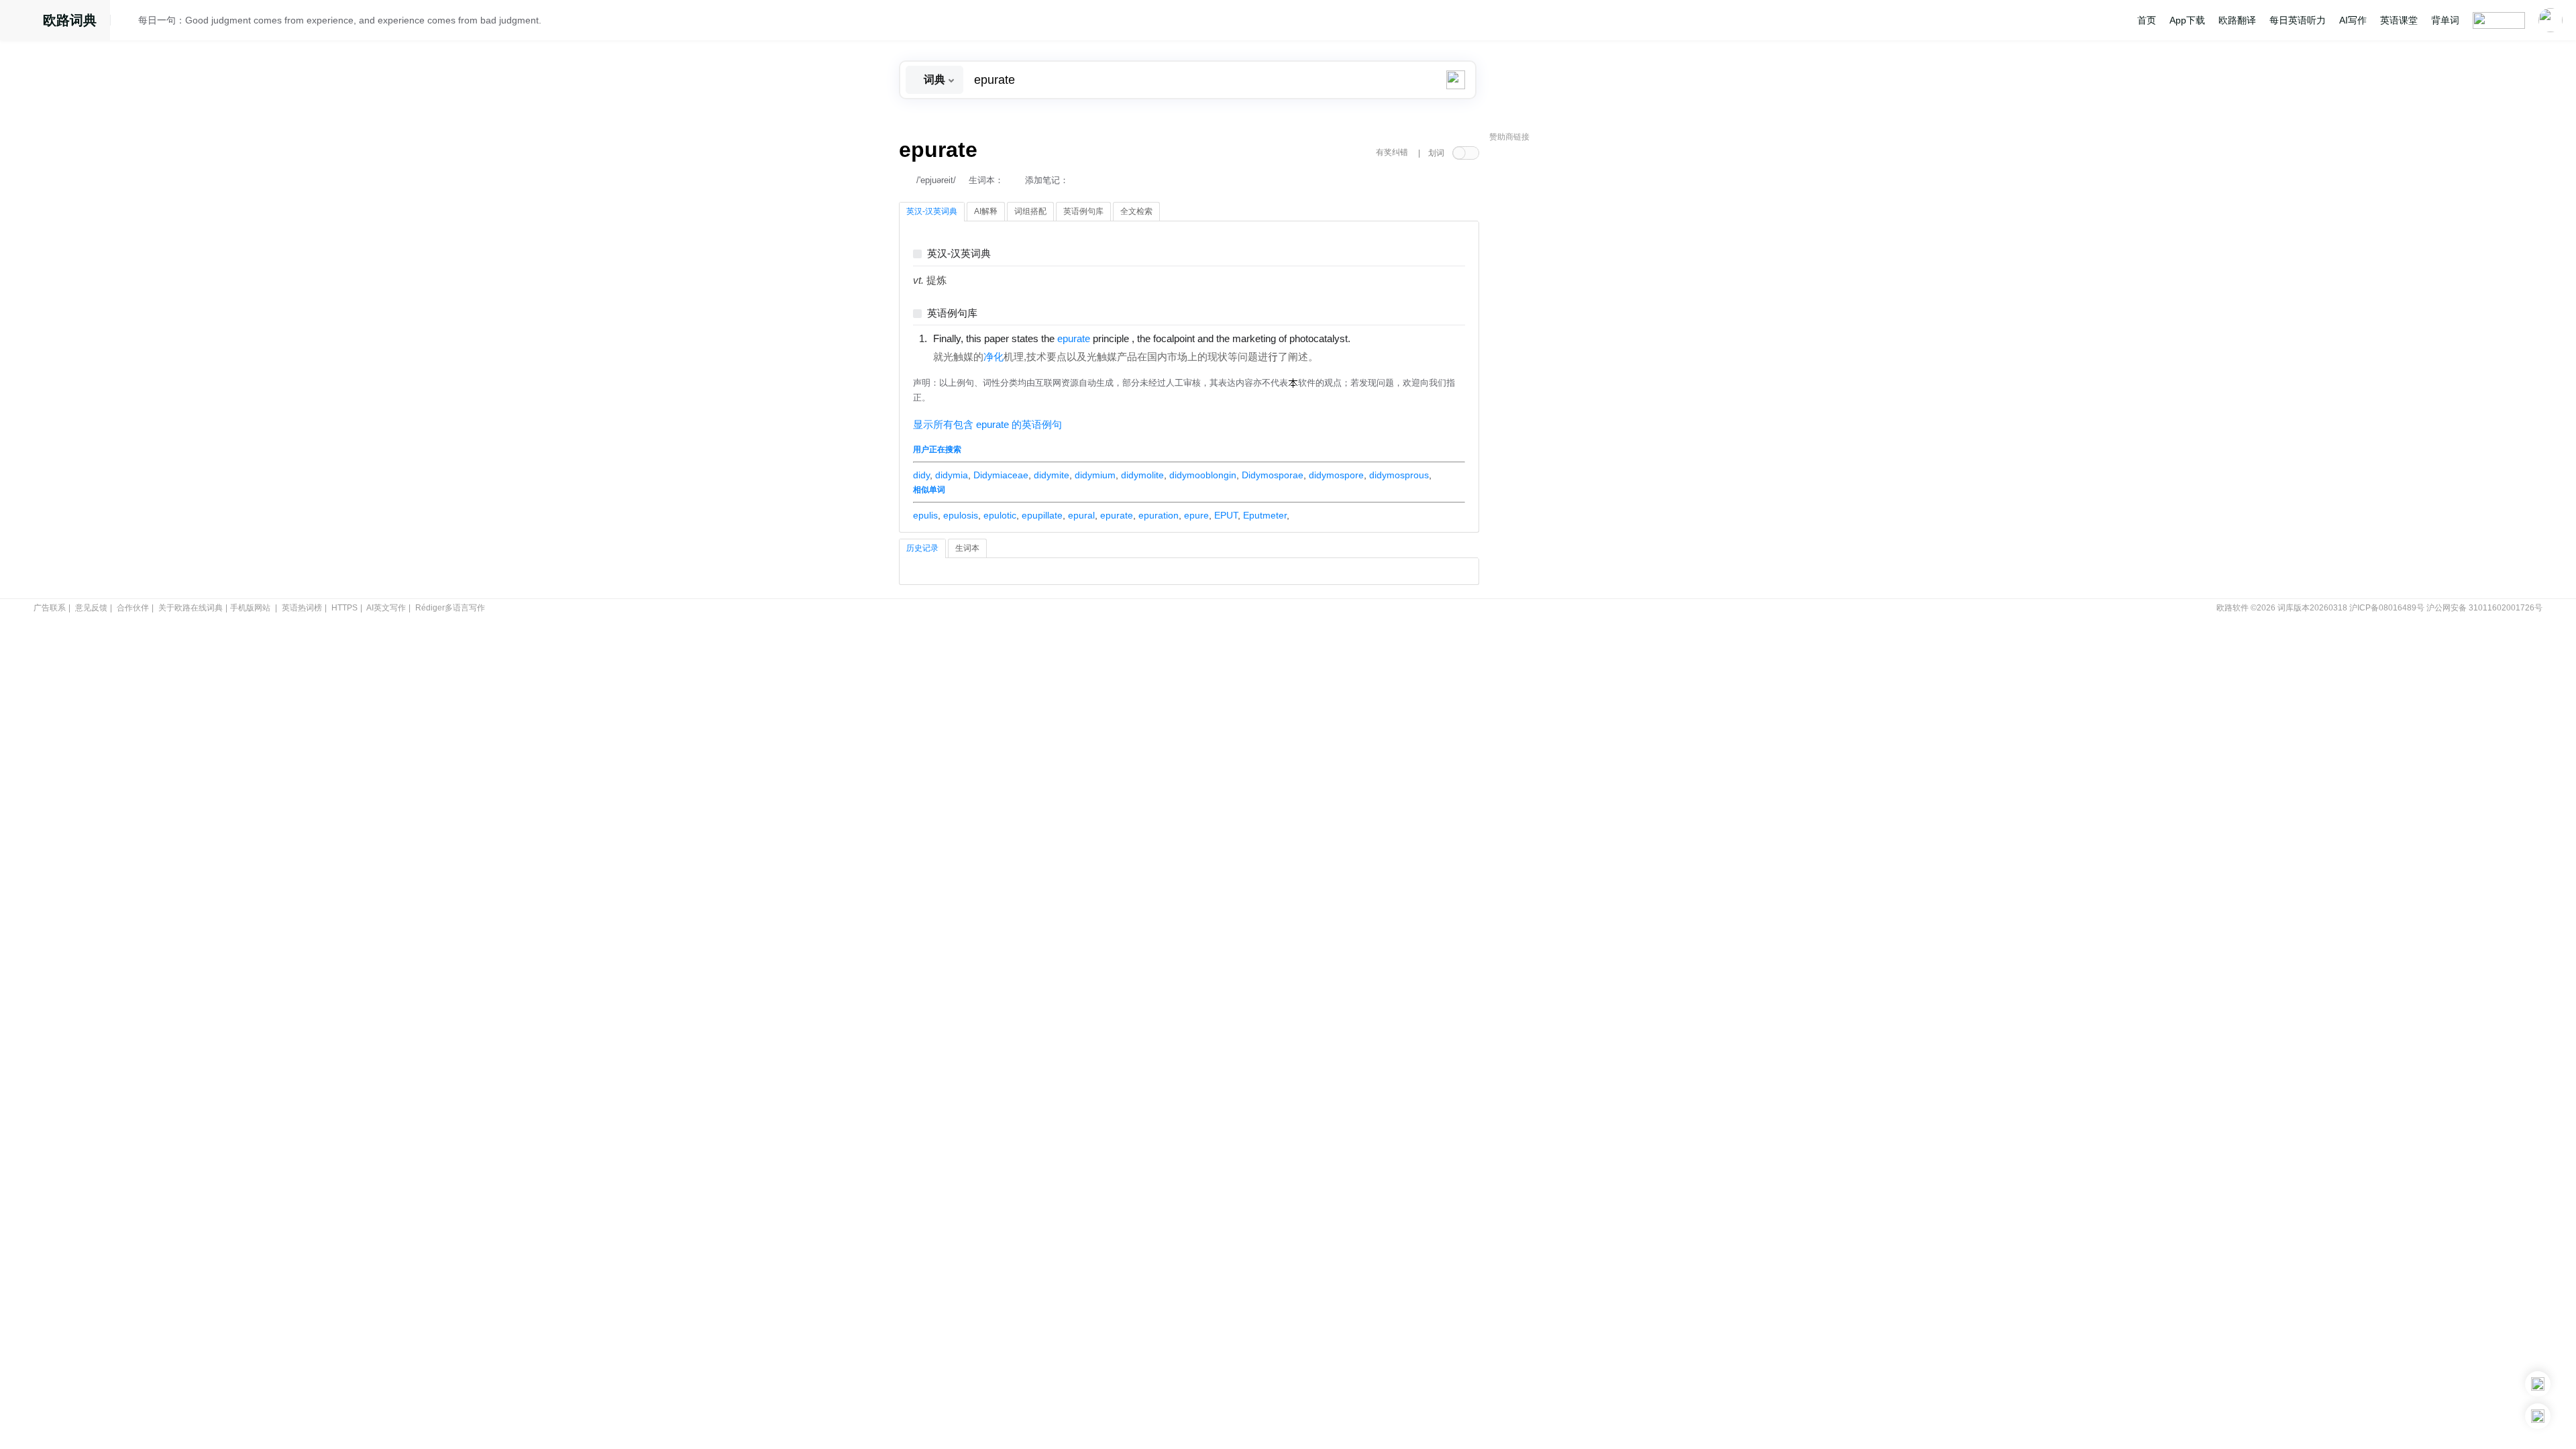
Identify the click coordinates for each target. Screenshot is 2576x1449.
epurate (1117, 515)
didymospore (1336, 475)
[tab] (932, 212)
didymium (1095, 475)
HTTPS (344, 608)
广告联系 (50, 608)
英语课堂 (2399, 20)
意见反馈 (91, 608)
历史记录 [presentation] (922, 548)
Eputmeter (1265, 515)
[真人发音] (1373, 338)
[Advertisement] (1590, 352)
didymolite (1142, 475)
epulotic (1000, 515)
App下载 (2187, 20)
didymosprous (1399, 475)
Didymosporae (1273, 475)
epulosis (961, 515)
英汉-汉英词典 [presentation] (932, 211)
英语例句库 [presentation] (1083, 211)
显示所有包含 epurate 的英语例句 (987, 425)
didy (921, 475)
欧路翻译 (2237, 20)
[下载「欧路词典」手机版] (2538, 1384)
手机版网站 (250, 608)
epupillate (1042, 515)
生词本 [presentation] (967, 548)
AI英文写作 (386, 608)
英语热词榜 (302, 608)
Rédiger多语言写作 (450, 608)
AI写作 (2353, 20)
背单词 (2445, 20)
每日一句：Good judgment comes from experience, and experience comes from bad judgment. (340, 20)
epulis (925, 515)
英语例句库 (952, 314)
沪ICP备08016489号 (2387, 608)
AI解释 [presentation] (986, 211)
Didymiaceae (1001, 475)
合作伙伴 (133, 608)
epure (1196, 515)
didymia (952, 475)
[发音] (128, 22)
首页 (2147, 20)
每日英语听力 (2298, 20)
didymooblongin (1203, 475)
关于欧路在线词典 (191, 608)
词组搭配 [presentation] (1030, 211)
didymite (1052, 475)
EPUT (1226, 515)
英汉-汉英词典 (959, 254)
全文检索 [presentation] (1136, 211)
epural (1081, 515)
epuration (1159, 515)
